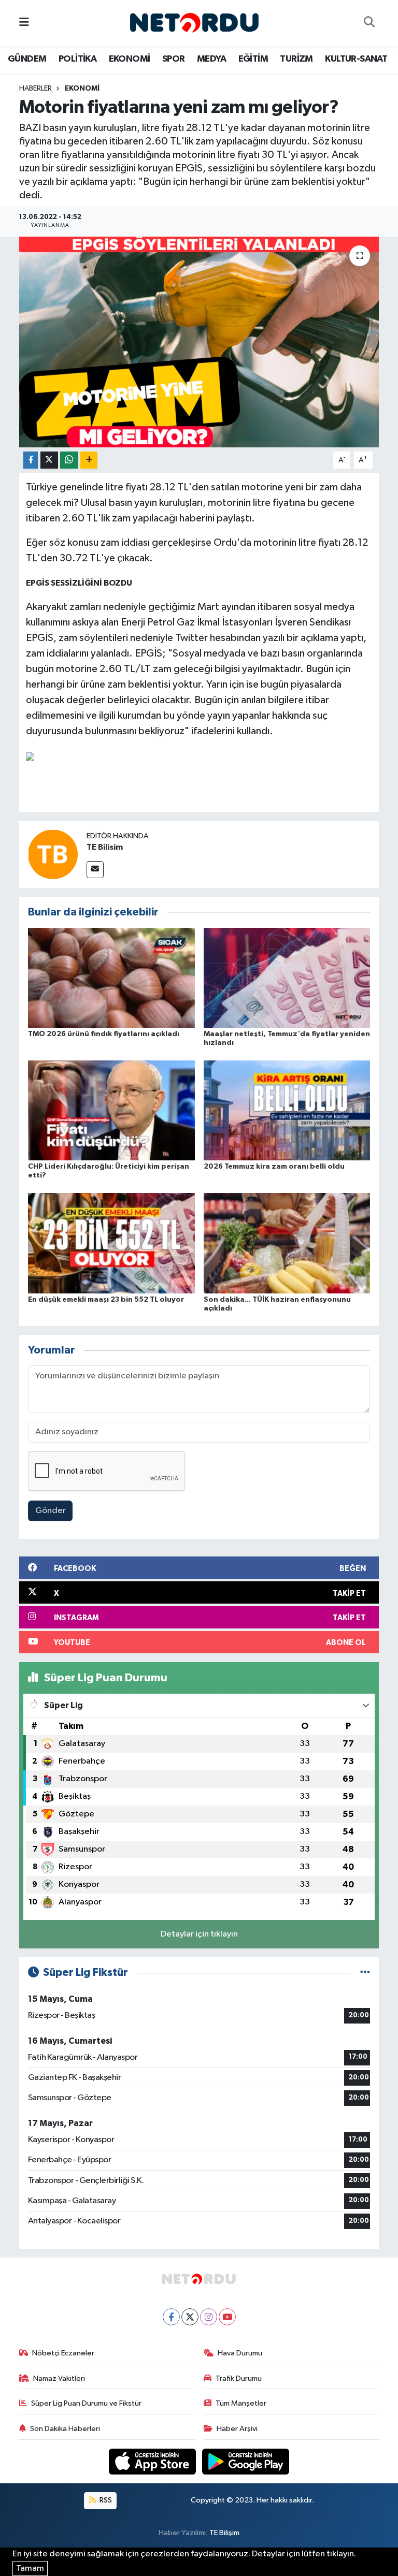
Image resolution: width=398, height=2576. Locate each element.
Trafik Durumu (239, 2378)
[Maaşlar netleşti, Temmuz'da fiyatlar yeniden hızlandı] (287, 977)
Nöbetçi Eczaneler (63, 2353)
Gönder (51, 1511)
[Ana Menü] (24, 23)
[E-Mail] (95, 870)
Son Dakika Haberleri (65, 2429)
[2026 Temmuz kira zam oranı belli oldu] (287, 1110)
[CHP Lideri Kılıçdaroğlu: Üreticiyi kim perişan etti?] (111, 1110)
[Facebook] (171, 2317)
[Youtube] (227, 2317)
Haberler (35, 89)
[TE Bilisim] (53, 854)
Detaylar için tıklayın (199, 1934)
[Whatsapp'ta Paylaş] (69, 460)
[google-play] (246, 2461)
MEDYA (211, 59)
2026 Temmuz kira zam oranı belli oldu (274, 1167)
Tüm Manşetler (241, 2403)
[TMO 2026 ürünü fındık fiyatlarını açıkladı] (111, 977)
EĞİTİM (253, 59)
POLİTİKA (77, 59)
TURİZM (296, 59)
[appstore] (153, 2461)
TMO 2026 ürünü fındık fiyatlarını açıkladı (104, 1034)
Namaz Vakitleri (59, 2378)
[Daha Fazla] (89, 460)
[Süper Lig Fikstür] (365, 1973)
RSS (105, 2500)
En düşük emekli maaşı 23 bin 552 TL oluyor (106, 1300)
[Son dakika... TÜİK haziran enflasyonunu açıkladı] (287, 1243)
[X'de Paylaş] (49, 460)
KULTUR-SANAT (356, 59)
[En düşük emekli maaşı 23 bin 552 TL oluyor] (111, 1243)
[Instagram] (209, 2317)
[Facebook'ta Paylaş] (31, 460)
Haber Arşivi (237, 2429)
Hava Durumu (240, 2353)
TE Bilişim (224, 2533)
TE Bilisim (105, 847)
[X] (190, 2317)
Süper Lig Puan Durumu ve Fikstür (86, 2403)
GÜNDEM (27, 59)
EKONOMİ (130, 59)
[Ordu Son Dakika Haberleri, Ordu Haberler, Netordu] (194, 23)
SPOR (174, 59)
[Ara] (369, 23)
